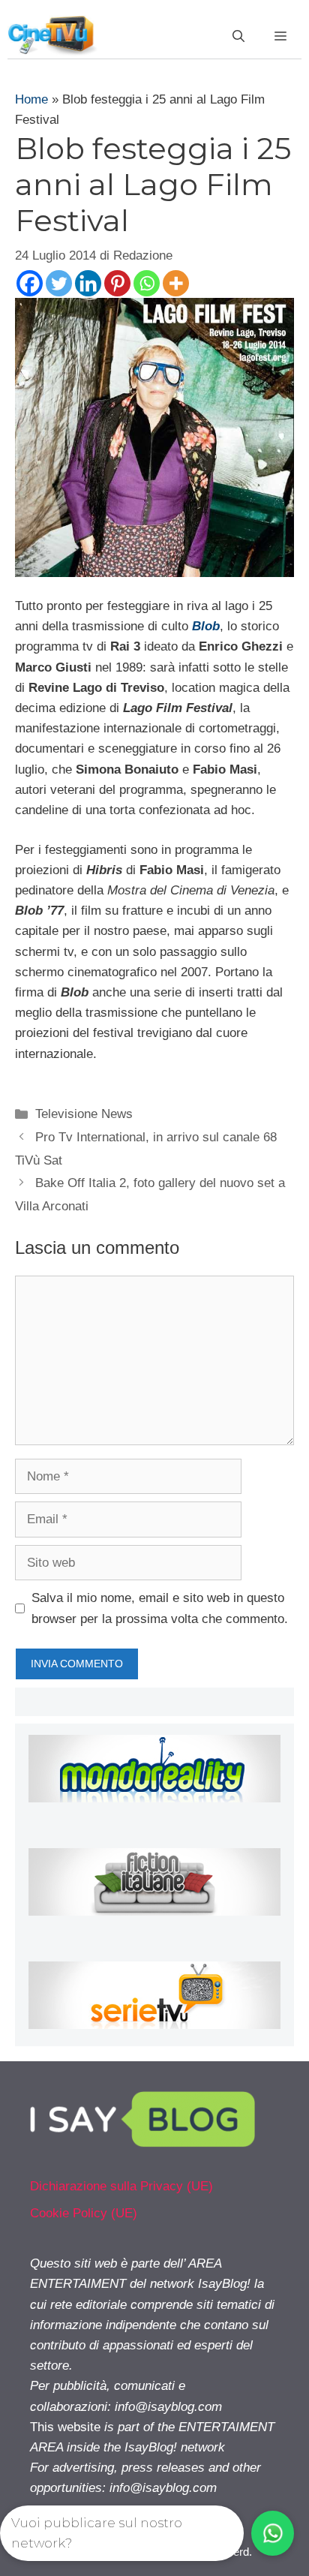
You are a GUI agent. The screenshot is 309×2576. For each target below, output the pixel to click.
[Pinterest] (117, 283)
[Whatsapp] (147, 283)
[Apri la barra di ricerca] (238, 37)
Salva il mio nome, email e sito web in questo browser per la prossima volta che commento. (160, 1608)
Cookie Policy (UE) (84, 2213)
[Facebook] (30, 283)
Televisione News (84, 1114)
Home (31, 99)
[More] (176, 283)
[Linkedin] (88, 283)
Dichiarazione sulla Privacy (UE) (121, 2186)
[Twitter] (59, 283)
